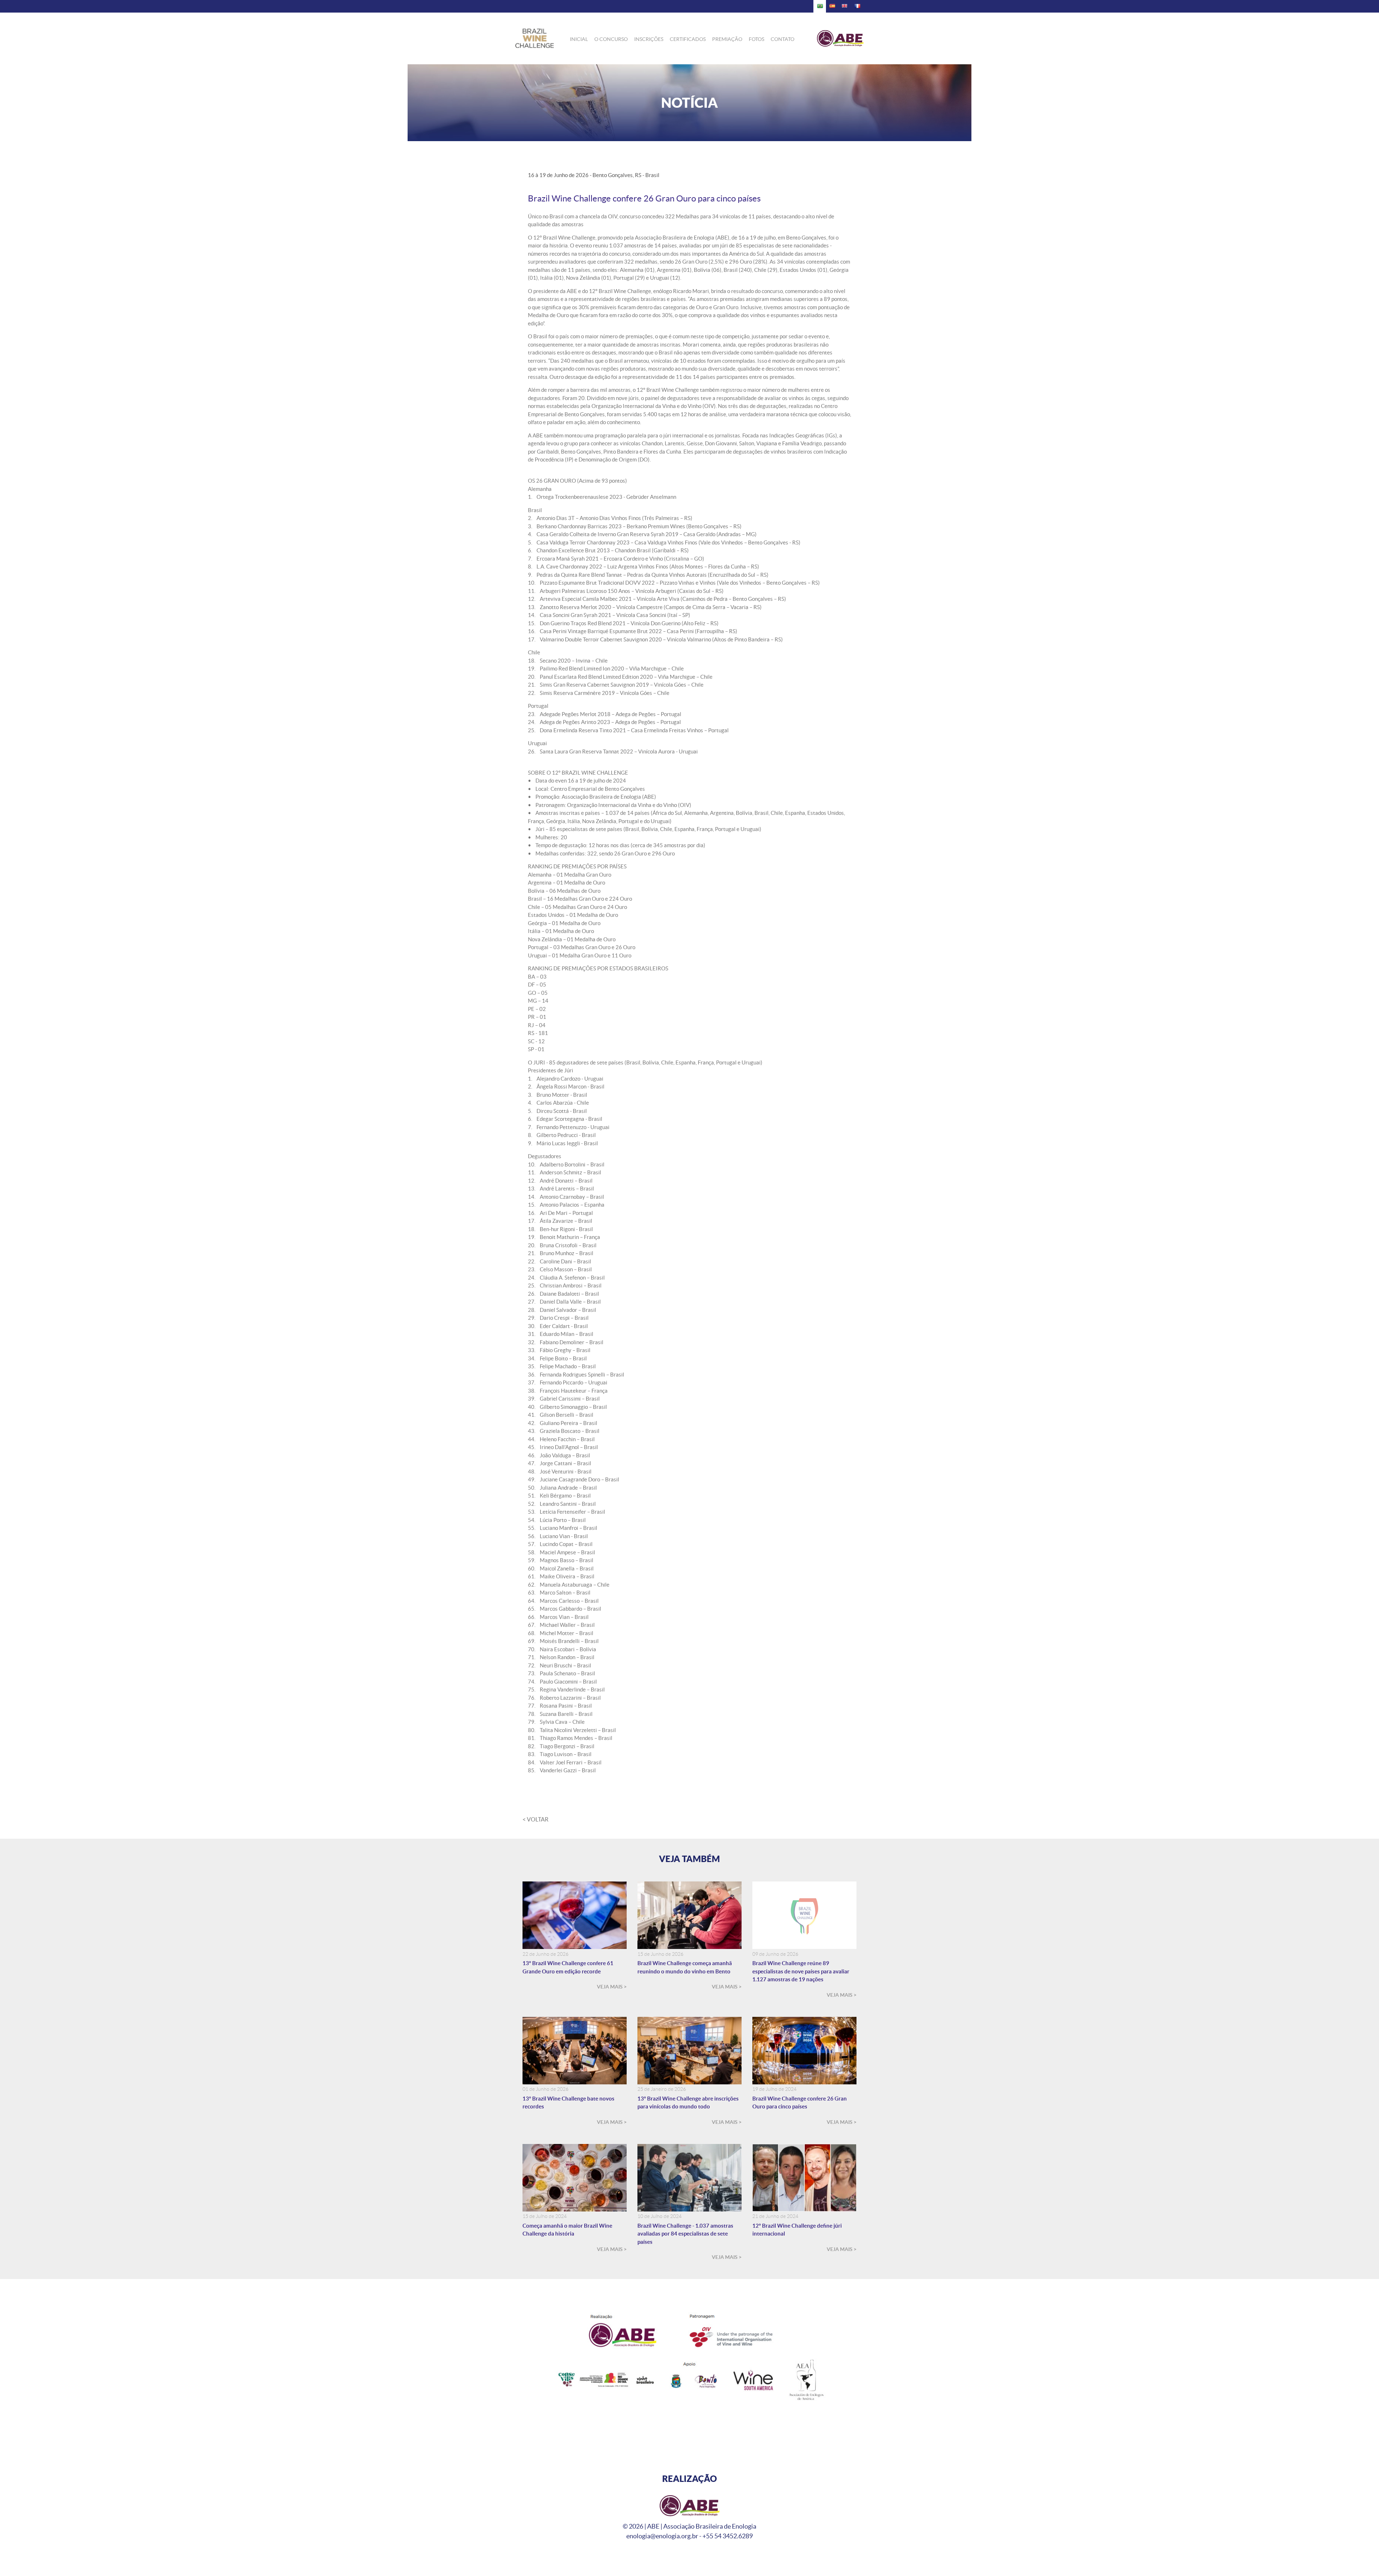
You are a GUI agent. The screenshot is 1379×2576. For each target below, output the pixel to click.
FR (857, 6)
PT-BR (820, 6)
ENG (845, 6)
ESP (832, 6)
